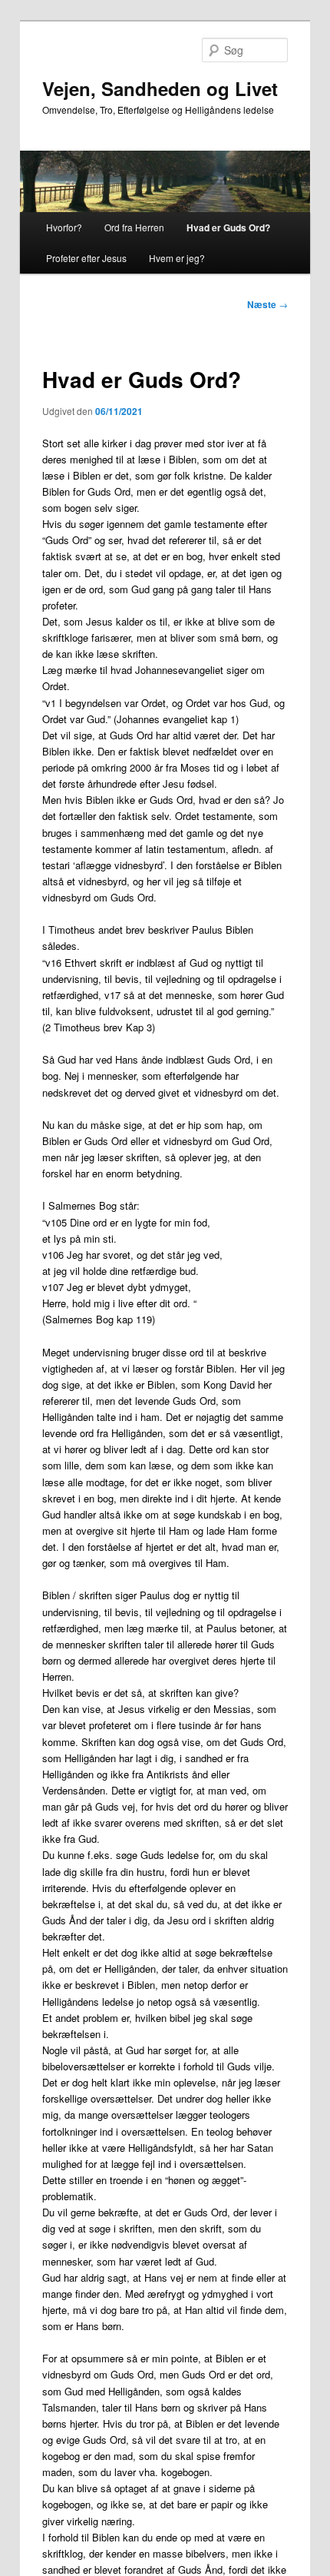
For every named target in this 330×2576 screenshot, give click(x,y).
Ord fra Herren (134, 227)
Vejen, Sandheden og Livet (160, 88)
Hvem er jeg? (177, 258)
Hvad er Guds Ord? (228, 227)
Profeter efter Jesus (86, 258)
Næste (267, 304)
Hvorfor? (64, 227)
